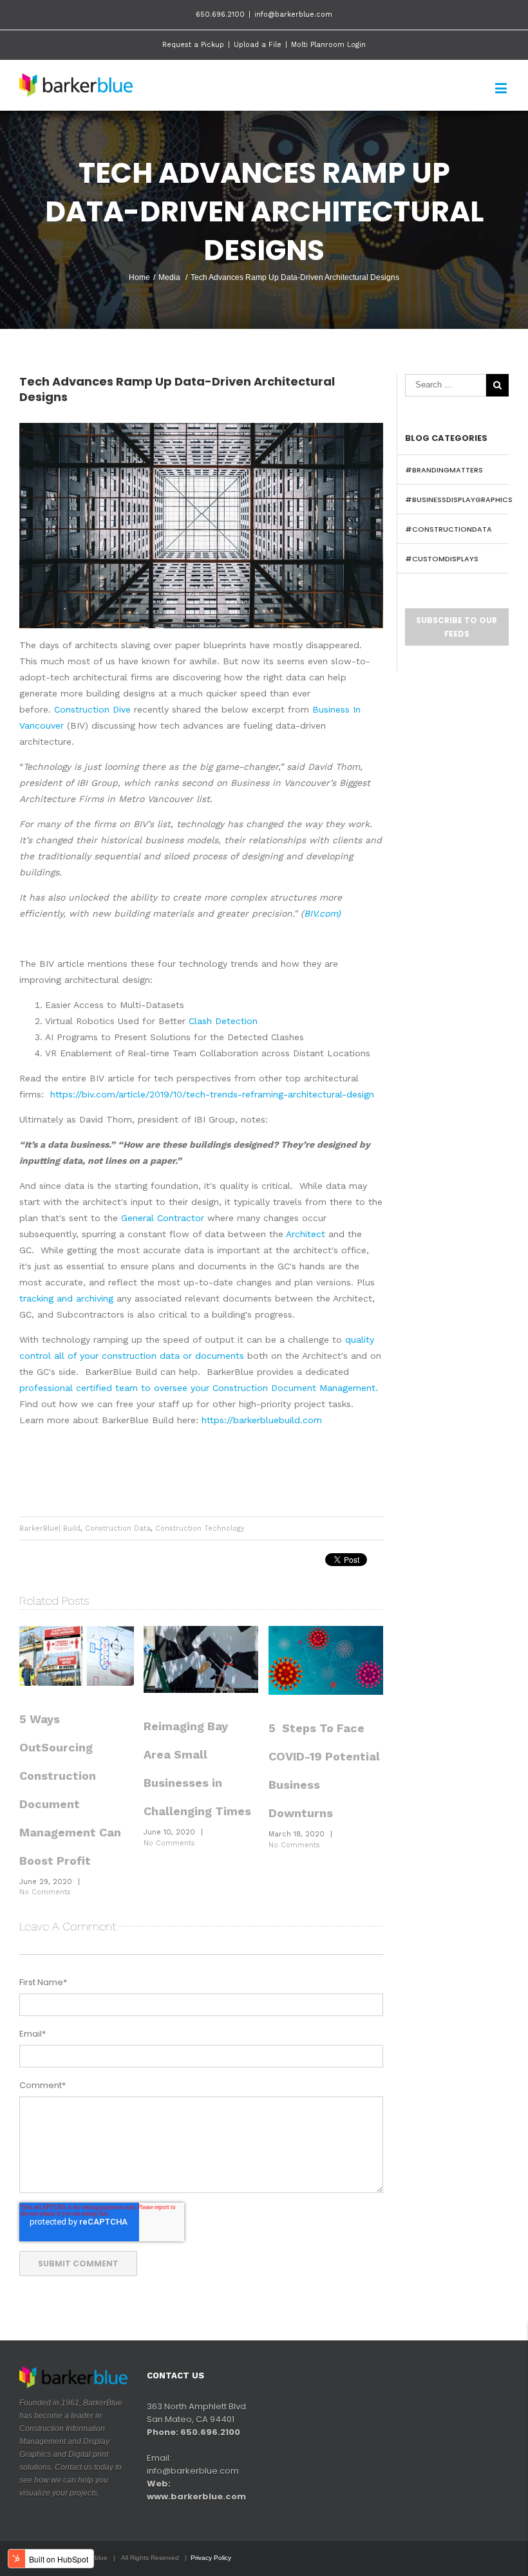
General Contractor (163, 1218)
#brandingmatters (444, 470)
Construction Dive (91, 709)
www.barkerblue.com (196, 2497)
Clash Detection (223, 1021)
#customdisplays (442, 559)
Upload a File (258, 45)
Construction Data (118, 1528)
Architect (306, 1234)
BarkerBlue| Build (50, 1528)
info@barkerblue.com (293, 14)
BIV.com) (322, 913)
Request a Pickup (193, 45)
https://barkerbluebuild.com (262, 1420)
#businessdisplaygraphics (459, 499)
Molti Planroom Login (328, 45)
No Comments (45, 1892)
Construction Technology (200, 1528)
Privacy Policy (211, 2558)
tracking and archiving (68, 1298)
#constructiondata (448, 529)
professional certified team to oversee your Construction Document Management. (199, 1388)
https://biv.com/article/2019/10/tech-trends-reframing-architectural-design (212, 1094)
